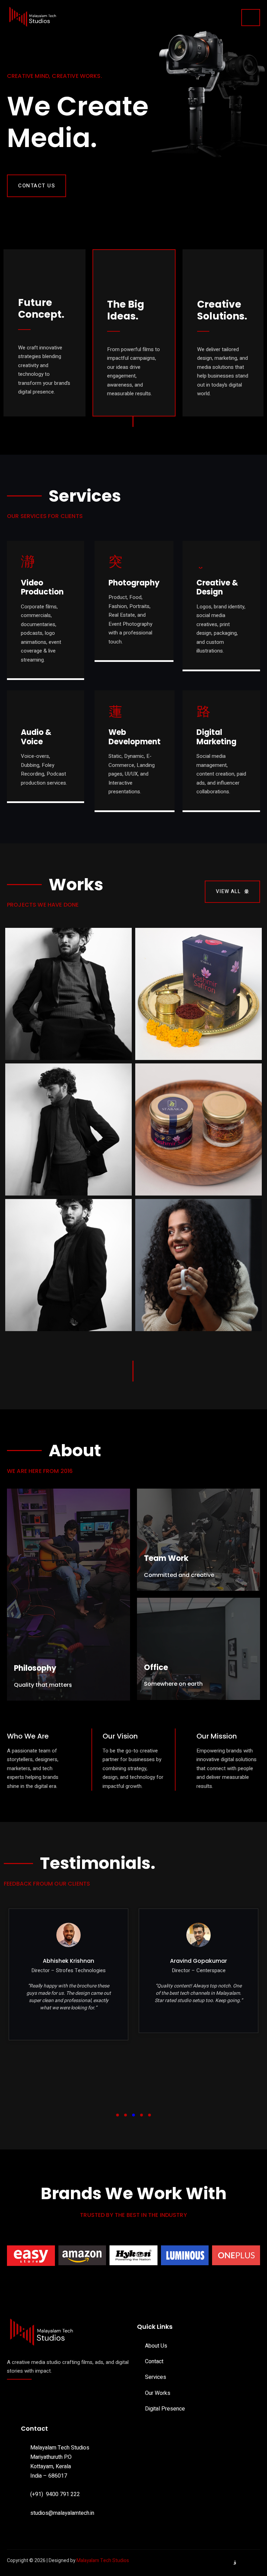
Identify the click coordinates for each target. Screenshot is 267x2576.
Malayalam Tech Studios (103, 2561)
